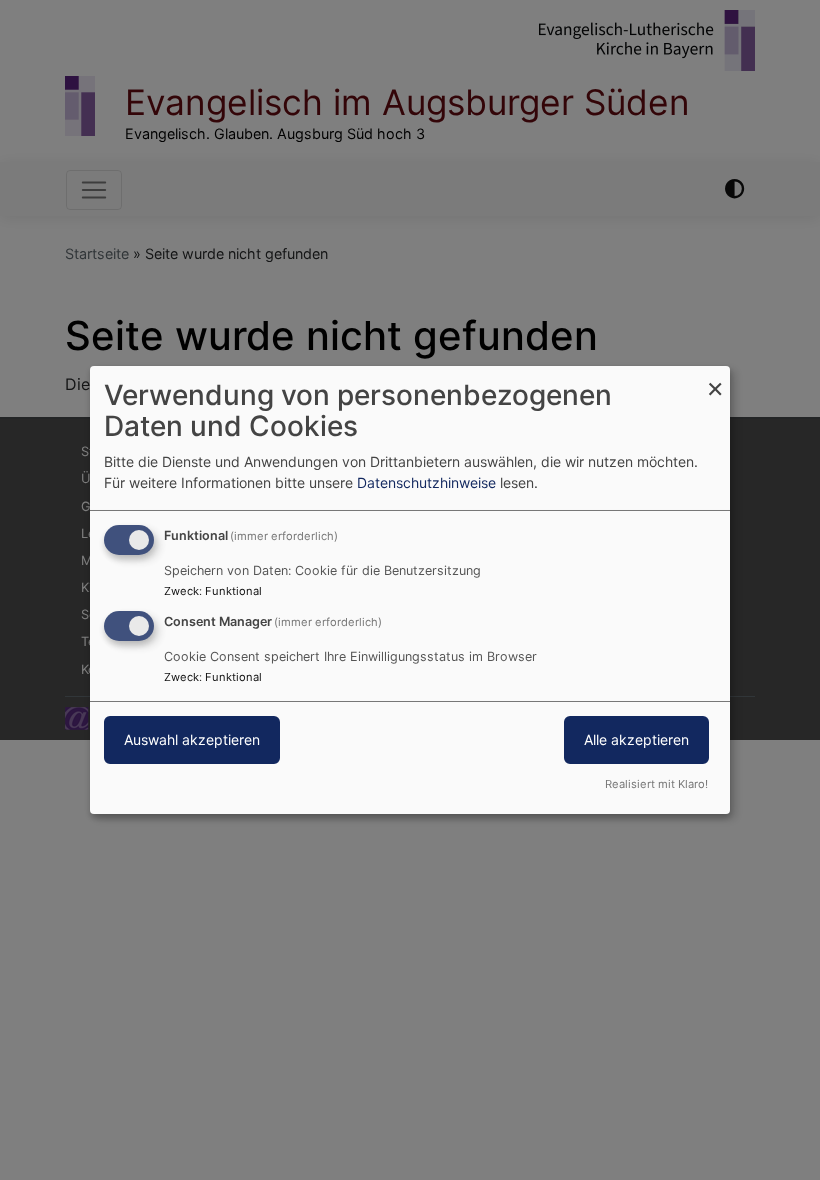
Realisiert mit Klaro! (656, 784)
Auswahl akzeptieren (192, 739)
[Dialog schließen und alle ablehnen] (715, 378)
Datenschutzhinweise (426, 482)
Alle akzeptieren (636, 739)
